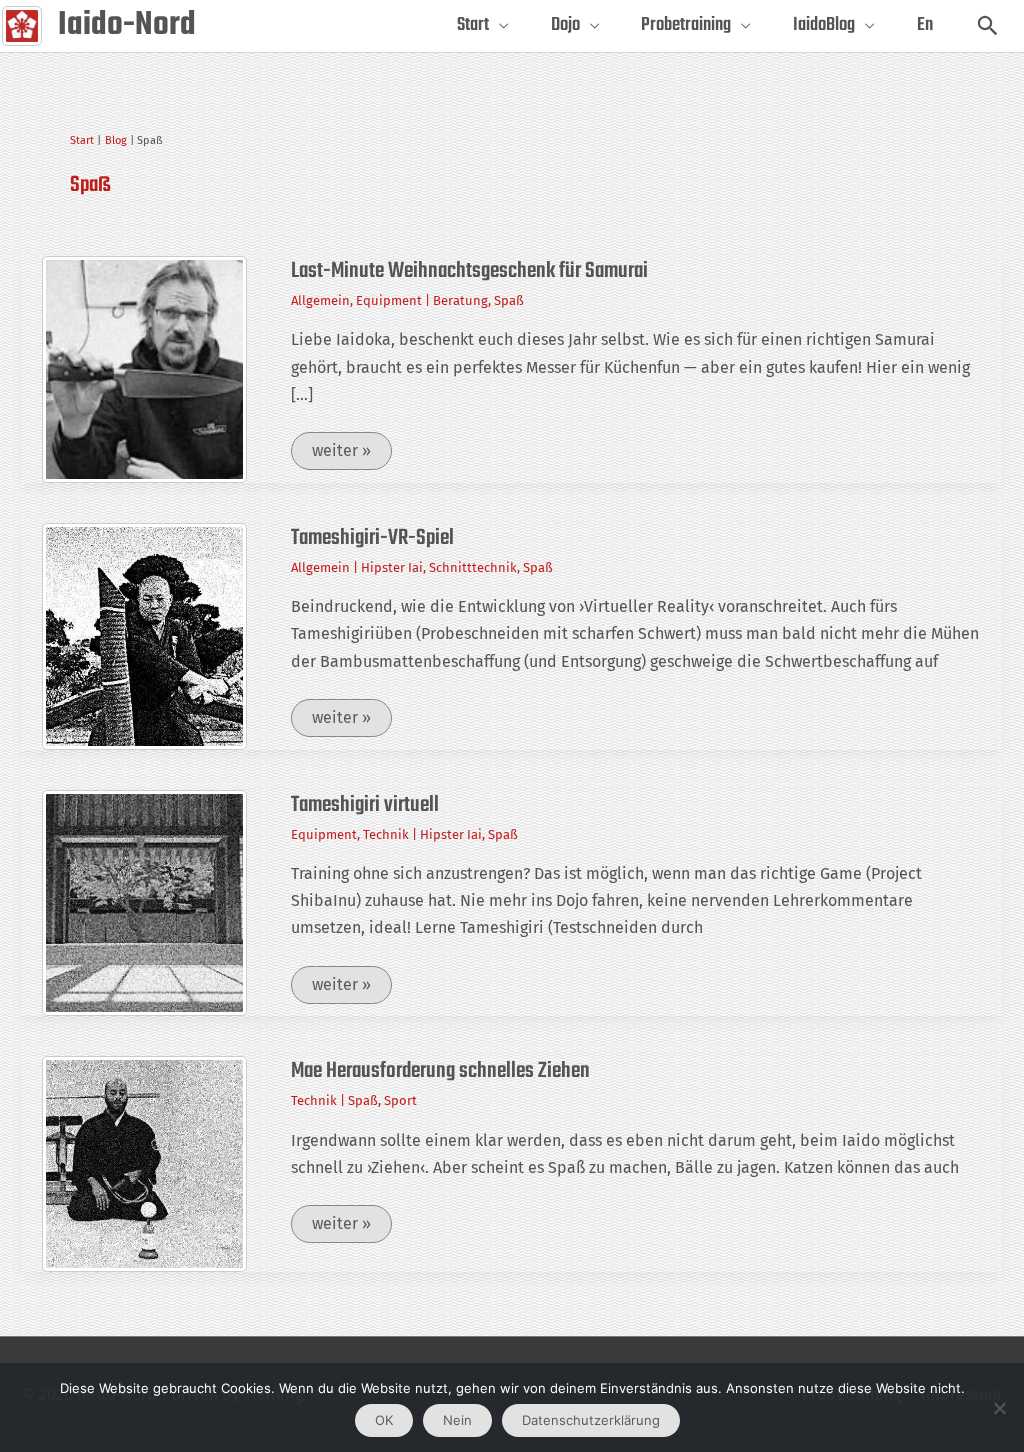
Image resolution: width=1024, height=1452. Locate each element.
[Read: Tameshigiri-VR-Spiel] (144, 634)
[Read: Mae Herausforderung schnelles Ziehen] (144, 1162)
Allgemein (320, 300)
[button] (987, 25)
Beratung (460, 300)
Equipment (389, 300)
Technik (386, 834)
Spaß (509, 300)
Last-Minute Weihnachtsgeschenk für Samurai (469, 271)
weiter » (351, 455)
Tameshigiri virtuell (365, 805)
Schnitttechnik (473, 567)
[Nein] (999, 1408)
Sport (400, 1100)
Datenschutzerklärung (591, 1420)
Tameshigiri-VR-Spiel (372, 538)
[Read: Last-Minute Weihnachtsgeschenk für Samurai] (144, 368)
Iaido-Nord (127, 25)
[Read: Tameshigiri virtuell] (144, 901)
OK (384, 1420)
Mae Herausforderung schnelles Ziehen (440, 1071)
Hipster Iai (392, 567)
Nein (457, 1420)
